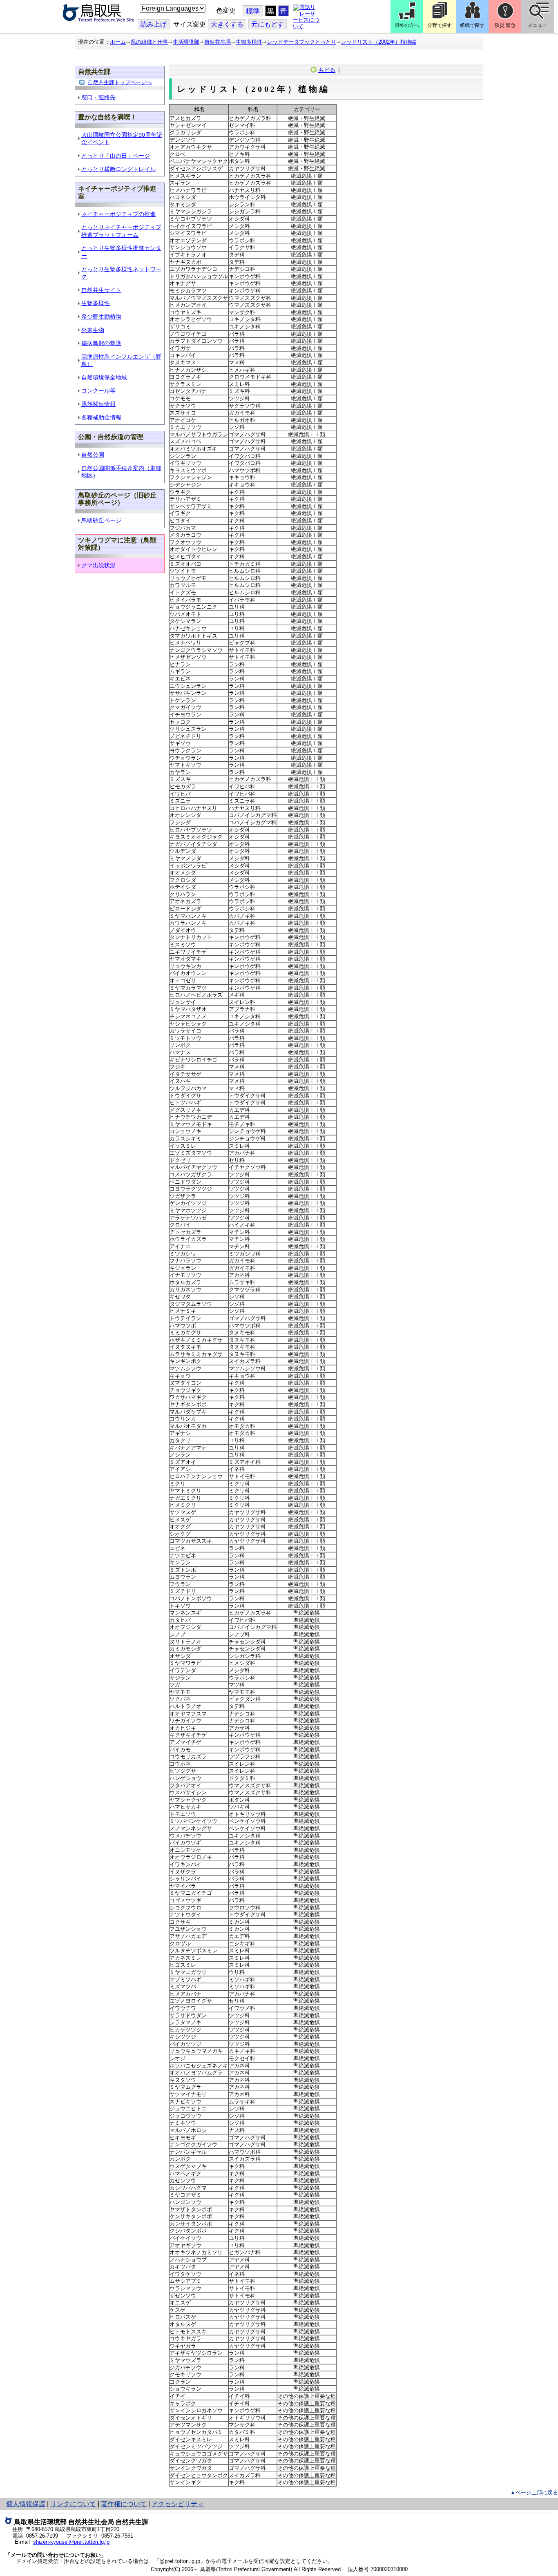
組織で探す (472, 25)
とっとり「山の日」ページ (116, 156)
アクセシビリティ (178, 2504)
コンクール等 (98, 390)
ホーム (118, 42)
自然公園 (93, 455)
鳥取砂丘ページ (101, 520)
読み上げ (154, 24)
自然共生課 (218, 42)
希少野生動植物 (101, 317)
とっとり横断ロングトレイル (118, 169)
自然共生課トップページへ (120, 82)
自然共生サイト (101, 290)
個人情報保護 (26, 2504)
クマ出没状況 (98, 565)
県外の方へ (407, 25)
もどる (327, 70)
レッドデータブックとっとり (302, 42)
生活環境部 (186, 42)
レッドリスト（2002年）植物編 (379, 42)
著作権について (124, 2504)
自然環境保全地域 (104, 377)
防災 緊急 (505, 25)
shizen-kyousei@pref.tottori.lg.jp (71, 2542)
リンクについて (73, 2504)
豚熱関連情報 (98, 404)
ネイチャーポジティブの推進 (118, 214)
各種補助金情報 (101, 417)
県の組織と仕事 (149, 42)
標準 (253, 11)
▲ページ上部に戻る (534, 2492)
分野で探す (440, 25)
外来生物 (93, 330)
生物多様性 (249, 42)
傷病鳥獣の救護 (101, 343)
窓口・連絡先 (98, 97)
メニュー (538, 25)
